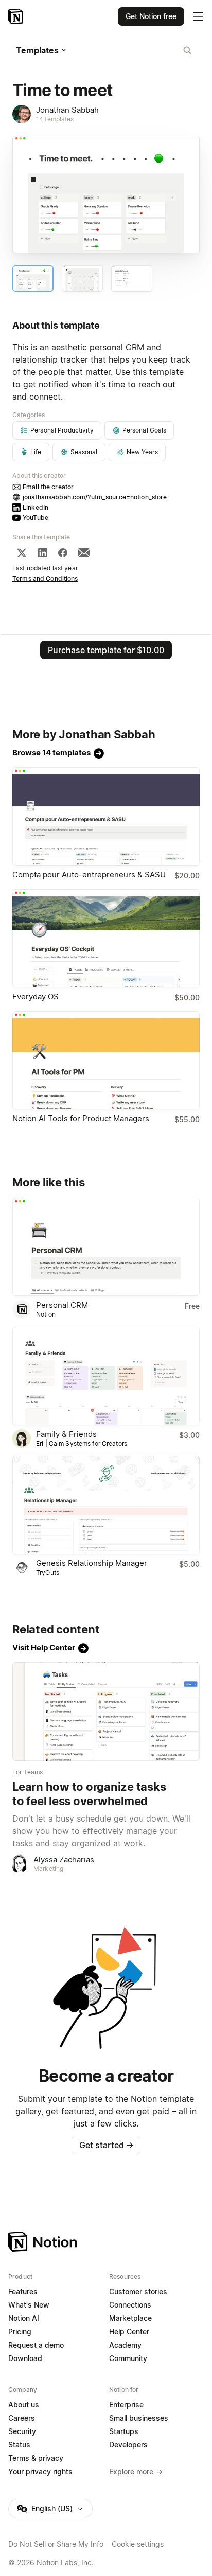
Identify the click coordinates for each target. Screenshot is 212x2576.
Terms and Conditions (45, 578)
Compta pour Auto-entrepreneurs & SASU (89, 875)
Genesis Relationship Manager (92, 1563)
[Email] (84, 553)
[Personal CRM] (106, 1247)
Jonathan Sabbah (67, 110)
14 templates (55, 119)
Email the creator (48, 487)
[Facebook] (63, 553)
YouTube (36, 518)
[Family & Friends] (106, 1376)
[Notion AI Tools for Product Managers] (106, 1060)
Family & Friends (66, 1434)
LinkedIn (36, 507)
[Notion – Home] (17, 16)
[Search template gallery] (187, 50)
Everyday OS (36, 996)
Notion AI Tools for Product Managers (81, 1118)
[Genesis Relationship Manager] (106, 1505)
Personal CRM (62, 1305)
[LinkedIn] (43, 553)
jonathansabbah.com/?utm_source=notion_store (95, 497)
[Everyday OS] (106, 938)
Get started (106, 2145)
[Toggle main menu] (198, 16)
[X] (22, 553)
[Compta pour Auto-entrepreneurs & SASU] (106, 816)
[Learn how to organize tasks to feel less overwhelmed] (106, 1711)
